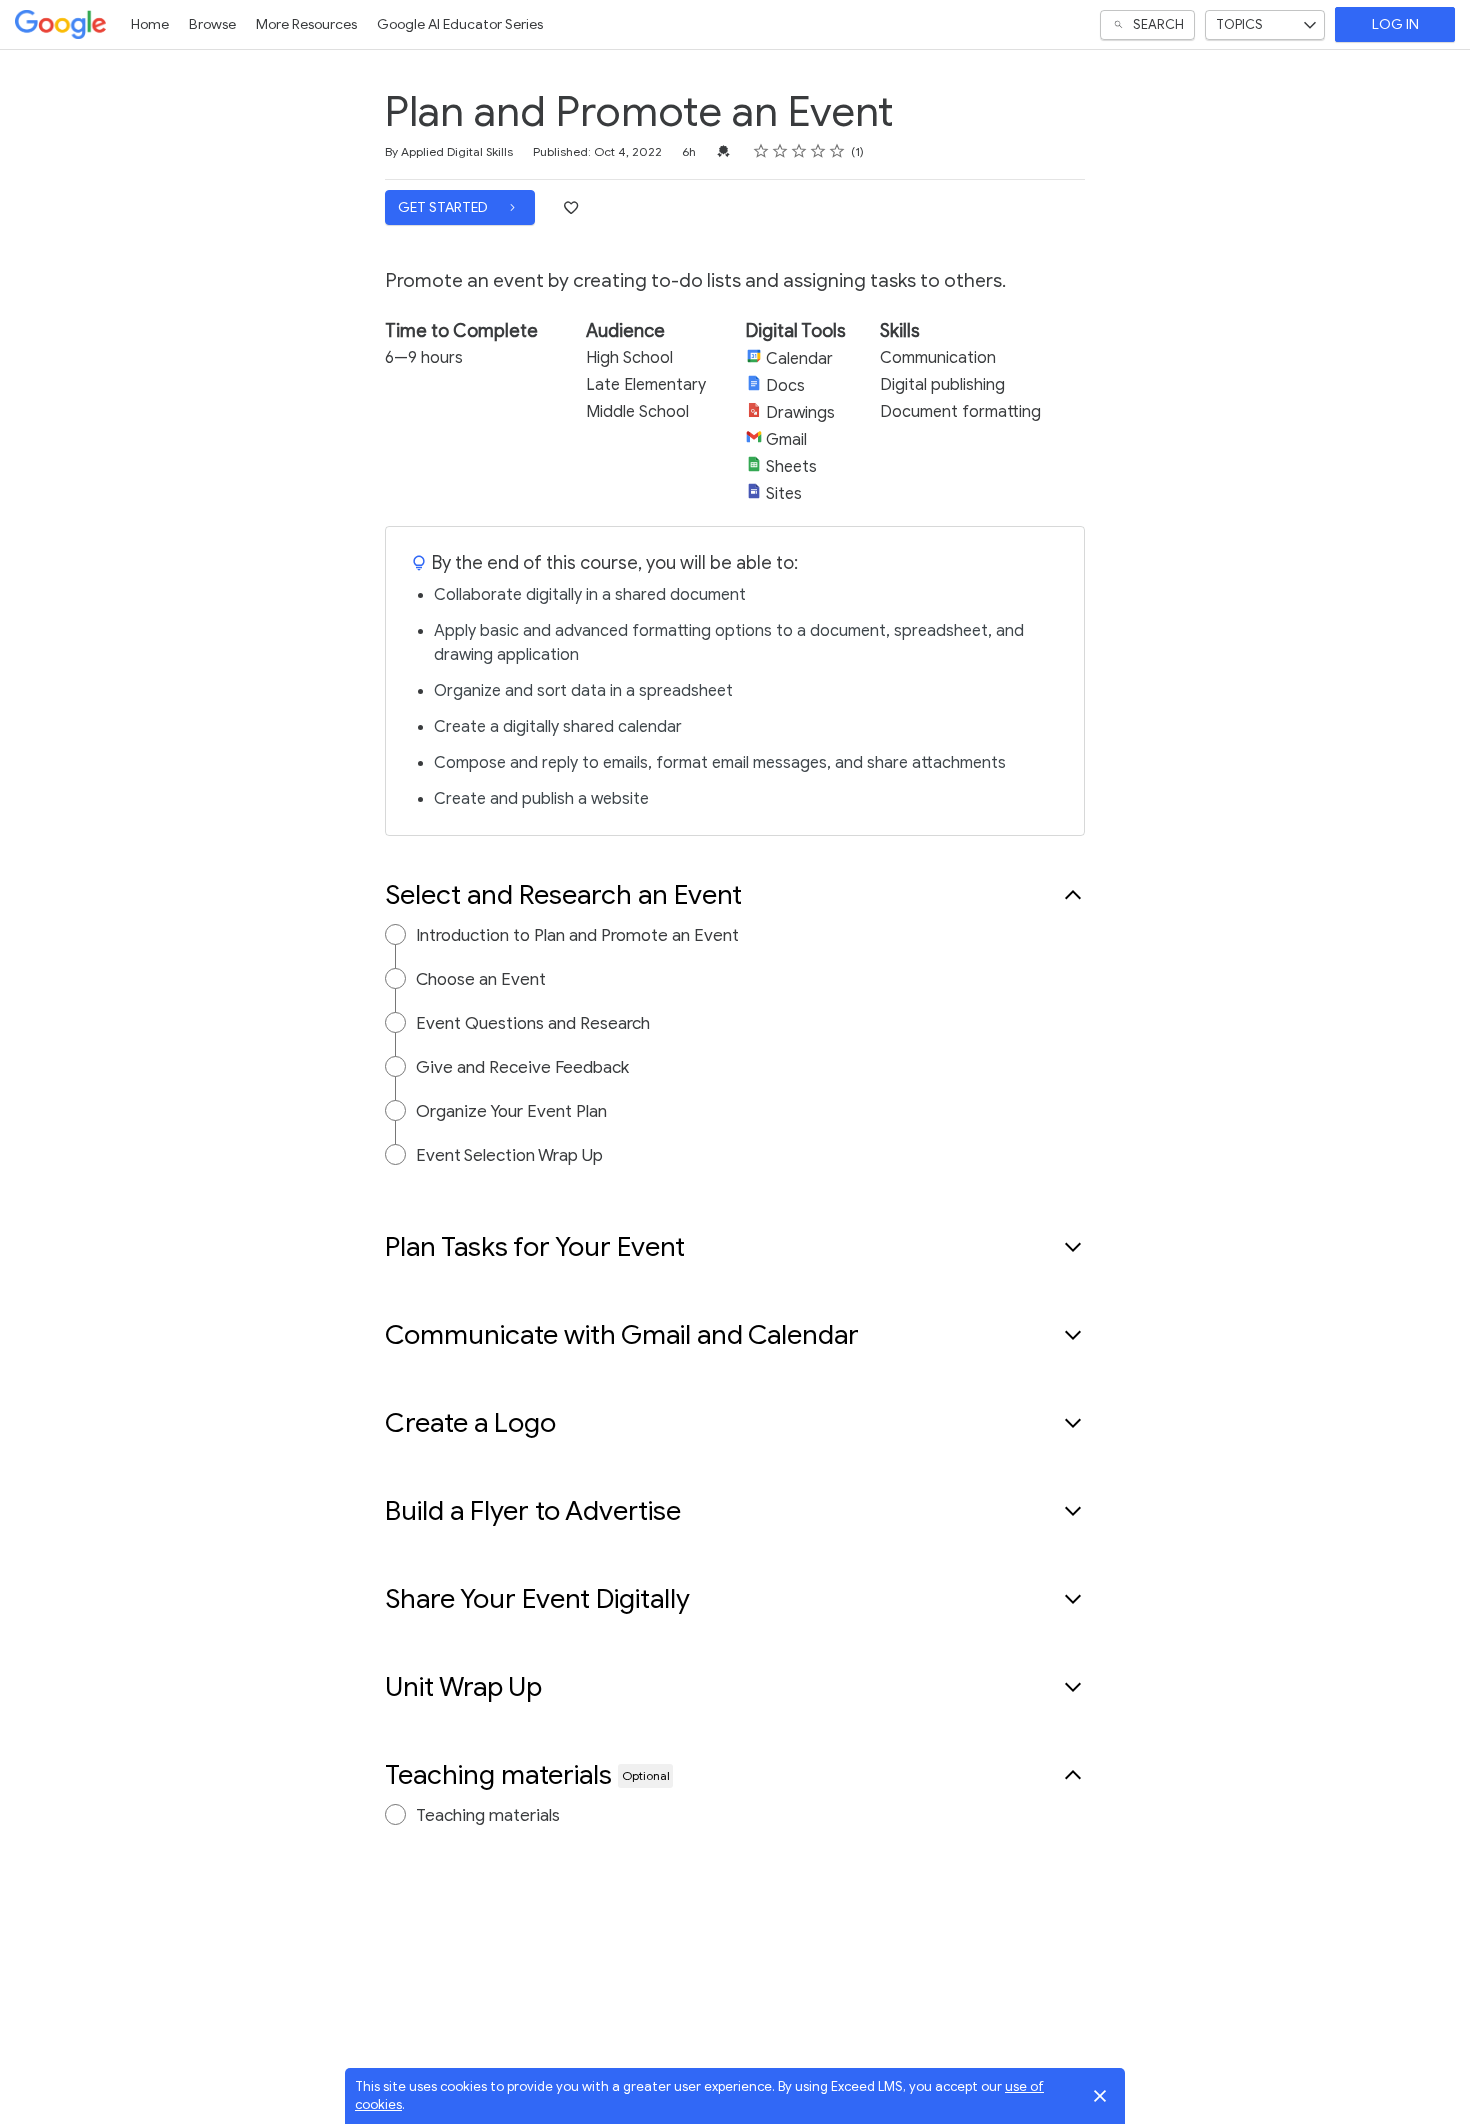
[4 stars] (818, 151)
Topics (1239, 24)
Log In (1395, 24)
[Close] (1100, 2096)
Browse (212, 24)
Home (150, 24)
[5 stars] (837, 151)
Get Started (444, 207)
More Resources (306, 24)
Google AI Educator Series (460, 24)
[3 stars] (799, 151)
